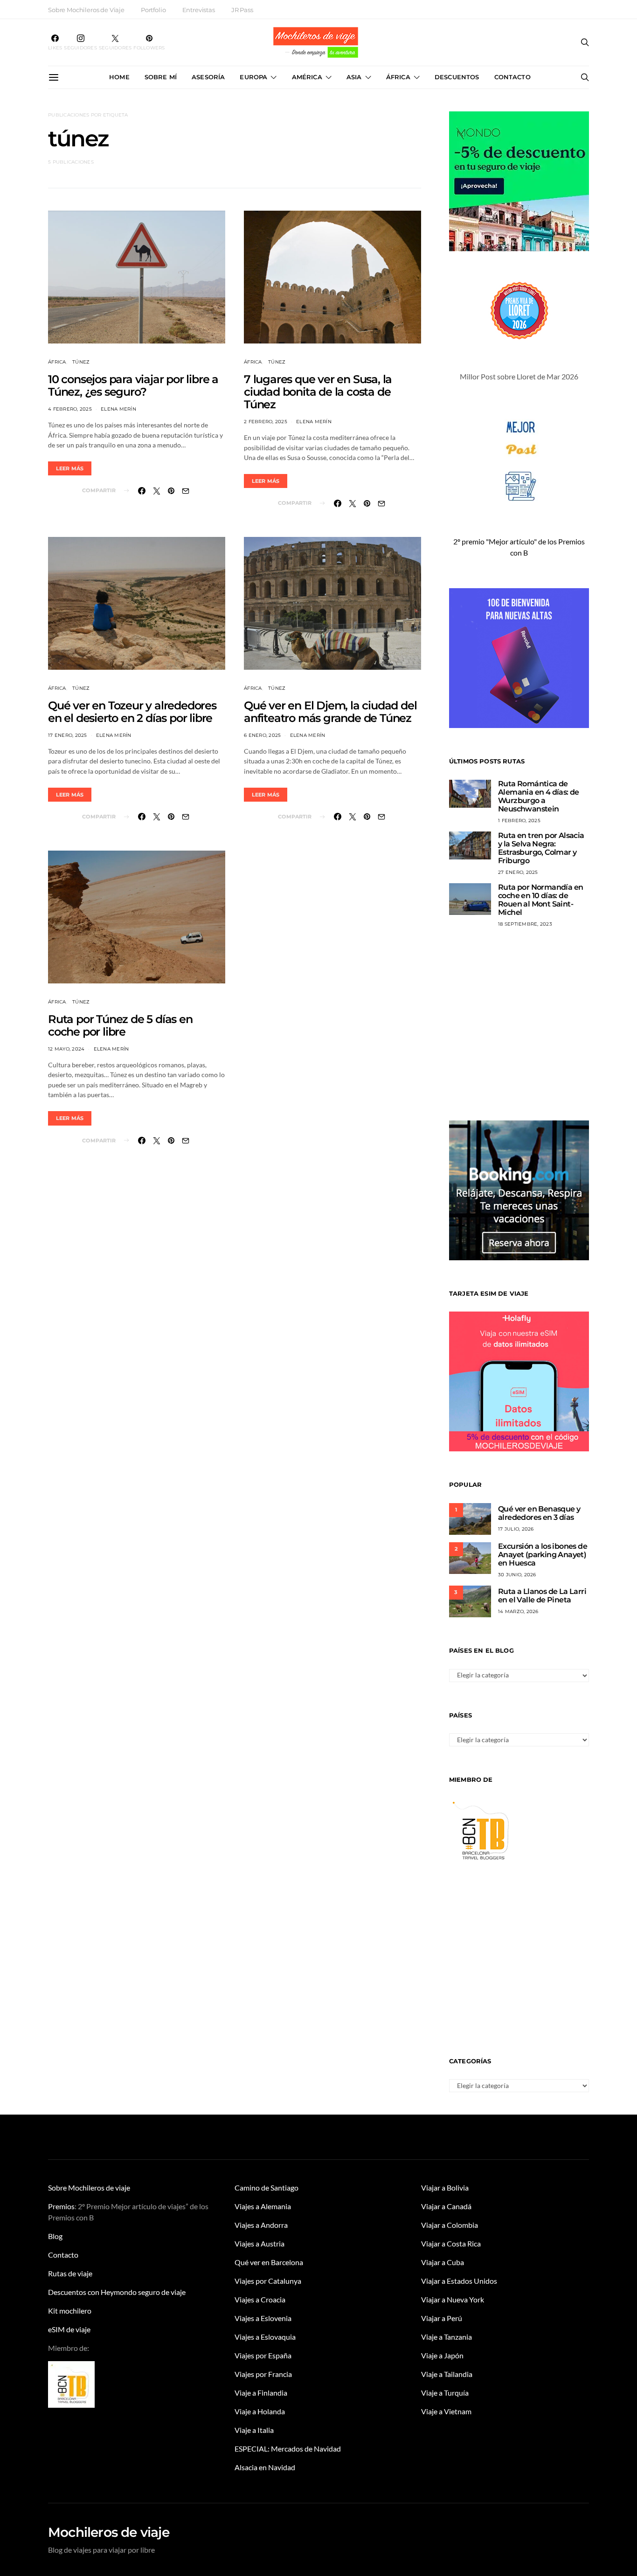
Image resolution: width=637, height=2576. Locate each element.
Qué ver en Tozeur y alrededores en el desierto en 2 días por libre (132, 712)
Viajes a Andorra (261, 2225)
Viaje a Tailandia (447, 2374)
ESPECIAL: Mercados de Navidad (288, 2449)
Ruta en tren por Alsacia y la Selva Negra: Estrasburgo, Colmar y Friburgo (541, 848)
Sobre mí (161, 77)
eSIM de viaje (69, 2329)
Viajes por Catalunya (268, 2281)
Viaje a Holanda (260, 2411)
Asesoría (208, 77)
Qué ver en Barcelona (269, 2262)
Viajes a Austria (260, 2243)
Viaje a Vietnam (446, 2411)
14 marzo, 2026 (518, 1611)
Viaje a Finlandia (261, 2393)
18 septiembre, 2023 (525, 924)
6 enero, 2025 (262, 735)
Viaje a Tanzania (447, 2337)
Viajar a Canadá (446, 2206)
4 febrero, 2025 (70, 409)
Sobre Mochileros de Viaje (86, 10)
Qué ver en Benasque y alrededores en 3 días (539, 1513)
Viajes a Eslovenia (263, 2318)
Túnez (81, 362)
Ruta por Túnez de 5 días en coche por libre (120, 1025)
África (398, 77)
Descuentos (457, 77)
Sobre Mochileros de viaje (89, 2188)
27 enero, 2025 (518, 872)
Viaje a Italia (254, 2430)
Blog (55, 2236)
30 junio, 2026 (517, 1575)
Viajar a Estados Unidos (459, 2281)
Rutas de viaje (70, 2273)
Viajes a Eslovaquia (265, 2337)
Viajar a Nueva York (453, 2299)
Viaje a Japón (442, 2355)
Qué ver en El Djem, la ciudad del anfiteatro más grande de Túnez (330, 712)
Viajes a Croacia (260, 2299)
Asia (354, 77)
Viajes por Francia (263, 2374)
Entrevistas (199, 10)
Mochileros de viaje (109, 2532)
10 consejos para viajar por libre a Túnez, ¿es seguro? (133, 385)
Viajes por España (263, 2355)
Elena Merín (118, 409)
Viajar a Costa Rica (451, 2243)
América (307, 77)
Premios (61, 2206)
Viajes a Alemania (263, 2206)
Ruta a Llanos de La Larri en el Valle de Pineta (542, 1596)
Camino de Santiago (267, 2188)
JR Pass (242, 10)
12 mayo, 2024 (66, 1049)
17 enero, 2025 (68, 735)
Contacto (512, 77)
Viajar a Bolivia (445, 2188)
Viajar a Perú (442, 2318)
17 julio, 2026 (516, 1529)
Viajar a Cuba (443, 2262)
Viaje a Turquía (445, 2393)
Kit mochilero (70, 2311)
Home (119, 77)
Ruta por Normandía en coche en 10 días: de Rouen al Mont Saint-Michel (540, 900)
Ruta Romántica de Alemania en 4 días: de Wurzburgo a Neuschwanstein (539, 796)
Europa (253, 77)
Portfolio (153, 10)
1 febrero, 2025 (519, 821)
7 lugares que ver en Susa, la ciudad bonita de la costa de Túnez (318, 392)
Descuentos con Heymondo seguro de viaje (117, 2292)
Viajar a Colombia (450, 2225)
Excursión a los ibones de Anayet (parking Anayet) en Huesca (543, 1555)
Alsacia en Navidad (265, 2467)
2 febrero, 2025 (266, 422)
